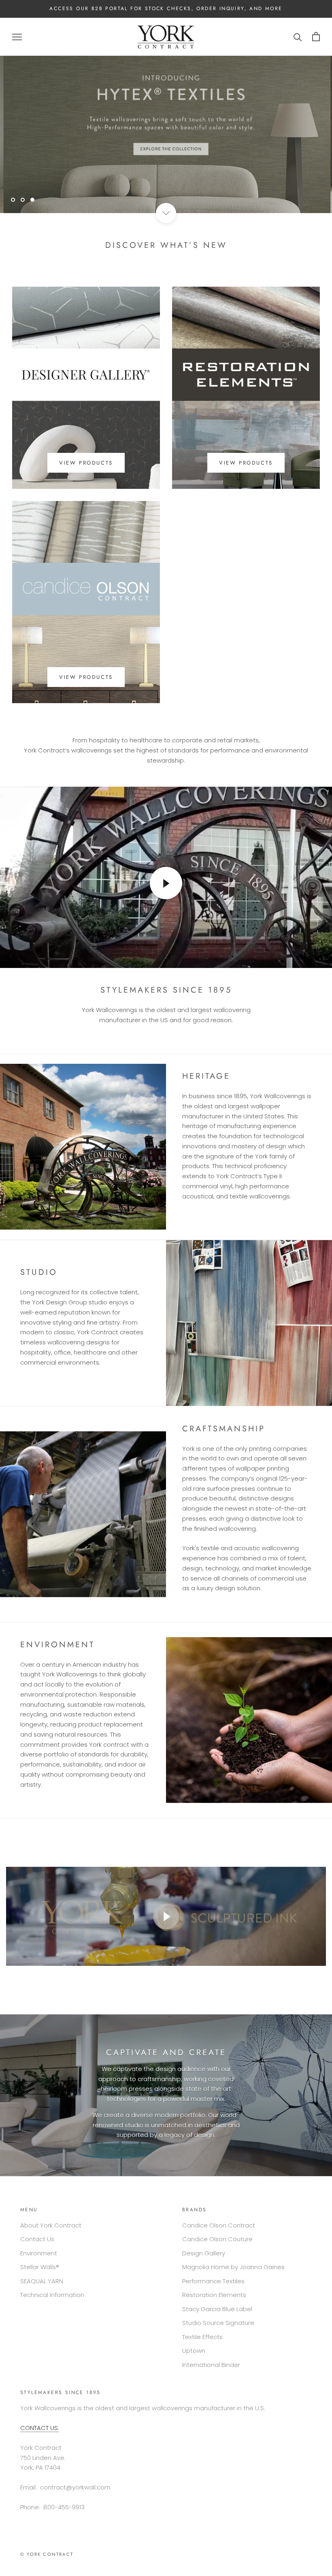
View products (86, 463)
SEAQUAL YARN (42, 2281)
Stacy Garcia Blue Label (217, 2309)
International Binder (211, 2365)
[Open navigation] (17, 37)
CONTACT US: (40, 2428)
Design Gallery (204, 2253)
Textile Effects (202, 2337)
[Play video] (166, 883)
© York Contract (47, 2554)
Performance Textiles (213, 2281)
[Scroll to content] (166, 213)
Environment (39, 2253)
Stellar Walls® (40, 2267)
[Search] (298, 37)
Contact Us (37, 2239)
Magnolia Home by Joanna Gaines (233, 2267)
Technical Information (52, 2295)
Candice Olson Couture (217, 2239)
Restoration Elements (214, 2295)
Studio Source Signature (218, 2323)
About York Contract (51, 2225)
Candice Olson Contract (219, 2225)
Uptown (194, 2351)
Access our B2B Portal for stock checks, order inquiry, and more (166, 8)
